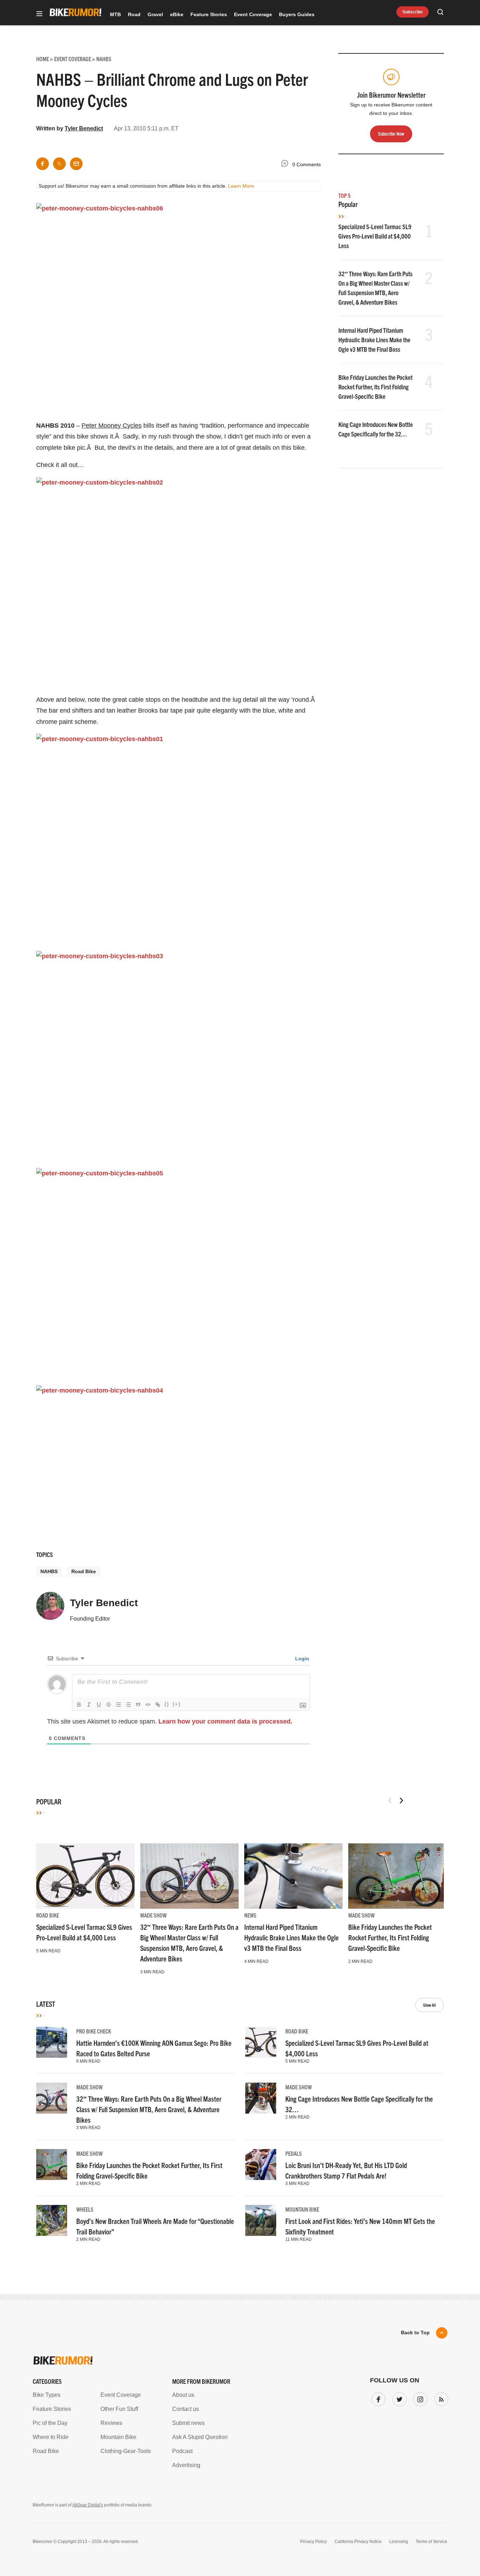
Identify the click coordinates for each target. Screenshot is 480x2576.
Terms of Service (200, 1354)
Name (150, 1294)
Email (150, 1261)
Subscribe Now (240, 1332)
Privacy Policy (159, 1354)
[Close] (343, 1207)
